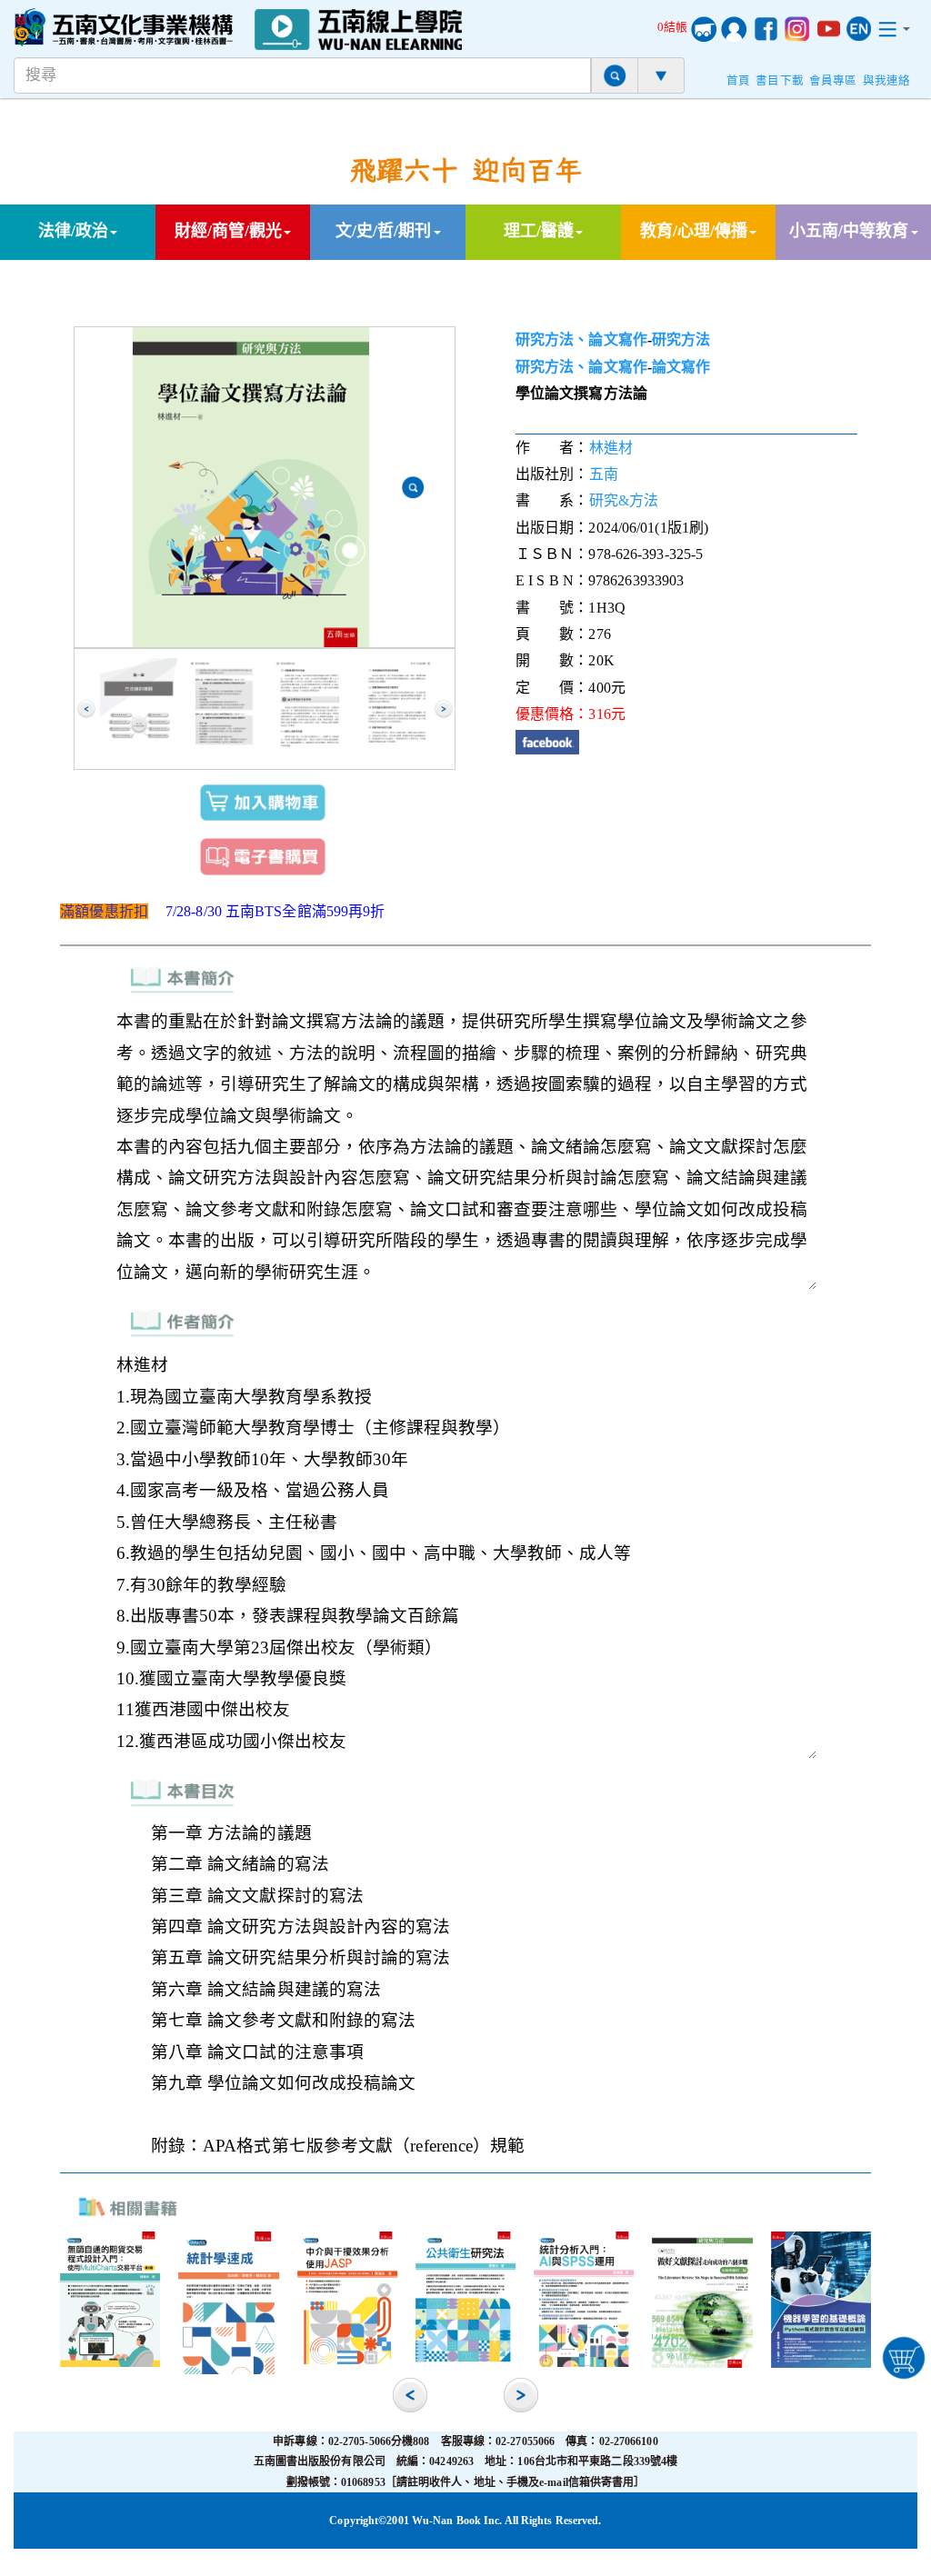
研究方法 (681, 339)
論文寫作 (681, 367)
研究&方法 (624, 500)
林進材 (611, 448)
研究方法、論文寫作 (581, 339)
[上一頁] (86, 709)
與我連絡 (886, 81)
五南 (604, 474)
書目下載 (779, 81)
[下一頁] (444, 709)
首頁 (738, 81)
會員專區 (833, 81)
